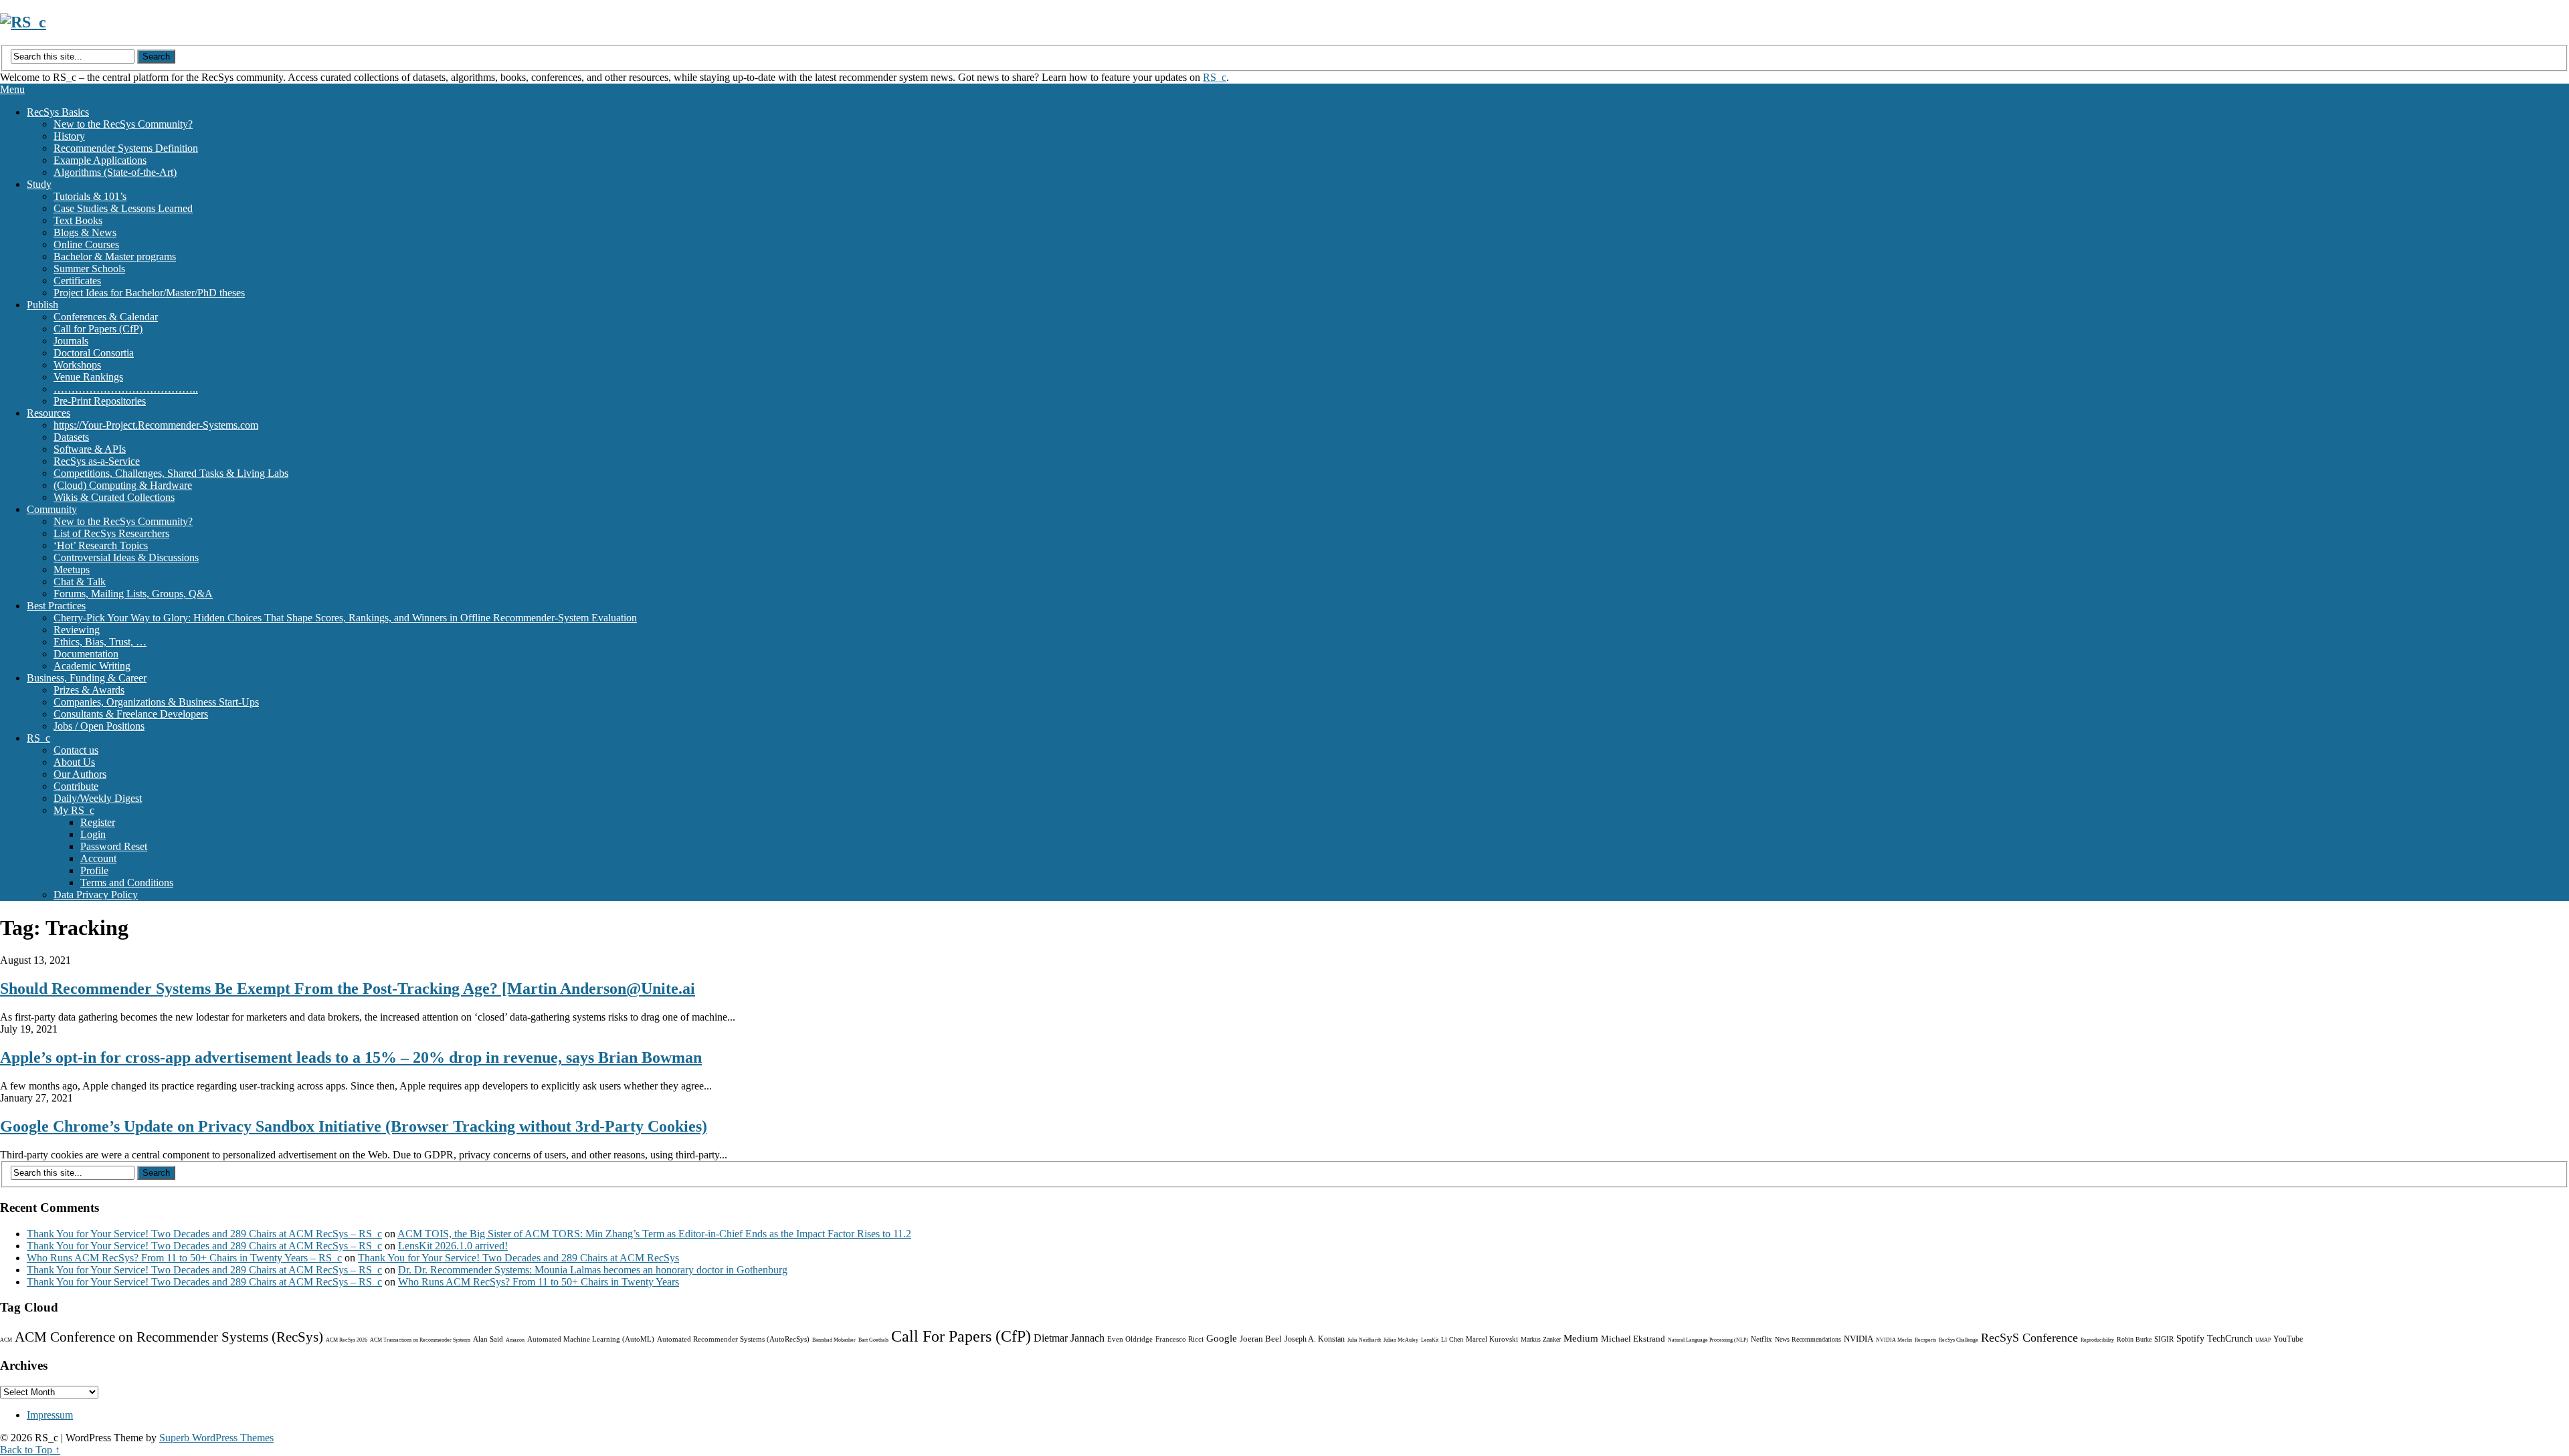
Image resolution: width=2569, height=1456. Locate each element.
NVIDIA (1859, 1339)
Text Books (78, 220)
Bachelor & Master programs (115, 256)
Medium (1581, 1338)
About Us (74, 762)
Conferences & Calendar (106, 317)
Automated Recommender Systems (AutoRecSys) (733, 1339)
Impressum (50, 1415)
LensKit (1430, 1340)
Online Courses (86, 244)
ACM (6, 1340)
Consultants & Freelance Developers (131, 714)
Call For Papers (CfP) (961, 1336)
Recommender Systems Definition (126, 148)
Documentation (86, 654)
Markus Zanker (1541, 1339)
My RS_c (74, 810)
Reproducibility (2097, 1340)
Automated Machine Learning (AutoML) (591, 1339)
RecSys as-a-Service (97, 461)
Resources (49, 413)
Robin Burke (2134, 1339)
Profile (94, 870)
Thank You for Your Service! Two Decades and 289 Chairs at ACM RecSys (518, 1258)
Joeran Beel (1261, 1339)
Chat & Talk (80, 582)
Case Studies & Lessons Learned (123, 208)
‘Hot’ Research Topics (101, 545)
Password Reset (114, 846)
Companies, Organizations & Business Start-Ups (156, 702)
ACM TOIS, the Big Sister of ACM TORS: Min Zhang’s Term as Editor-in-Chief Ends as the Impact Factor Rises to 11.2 (654, 1234)
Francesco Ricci (1179, 1339)
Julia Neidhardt (1364, 1340)
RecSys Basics (58, 112)
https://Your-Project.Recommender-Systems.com (156, 425)
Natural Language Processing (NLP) (1708, 1340)
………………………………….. (126, 389)
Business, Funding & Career (87, 678)
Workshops (77, 365)
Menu (12, 89)
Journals (71, 341)
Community (52, 509)
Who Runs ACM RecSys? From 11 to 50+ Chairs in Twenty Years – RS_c (184, 1258)
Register (98, 822)
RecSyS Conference (2029, 1338)
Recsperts (1925, 1340)
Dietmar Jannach (1069, 1338)
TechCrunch (2230, 1339)
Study (39, 184)
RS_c (1215, 77)
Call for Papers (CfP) (98, 329)
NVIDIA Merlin (1894, 1340)
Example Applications (100, 160)
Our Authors (80, 774)
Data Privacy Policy (96, 895)
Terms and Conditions (127, 882)
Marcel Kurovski (1492, 1339)
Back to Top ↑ (30, 1450)
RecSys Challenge (1959, 1340)
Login (93, 834)
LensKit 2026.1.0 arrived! (453, 1246)
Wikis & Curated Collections (114, 497)
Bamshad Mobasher (834, 1340)
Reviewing (77, 630)
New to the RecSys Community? (123, 124)
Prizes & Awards (89, 690)
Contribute (76, 786)
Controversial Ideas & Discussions (126, 557)
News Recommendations (1808, 1339)
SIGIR (2164, 1339)
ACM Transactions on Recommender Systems (420, 1340)
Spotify (2190, 1339)
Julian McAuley (1401, 1340)
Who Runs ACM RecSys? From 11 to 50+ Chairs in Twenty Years (539, 1282)
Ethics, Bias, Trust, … (100, 642)
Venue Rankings (88, 377)
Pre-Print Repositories (100, 401)
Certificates (77, 281)
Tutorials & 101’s (90, 196)
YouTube (2288, 1339)
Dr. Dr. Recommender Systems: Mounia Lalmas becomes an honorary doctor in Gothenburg (593, 1270)
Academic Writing (92, 666)
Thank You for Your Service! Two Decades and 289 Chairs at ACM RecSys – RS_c (204, 1234)
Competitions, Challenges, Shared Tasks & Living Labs (171, 473)
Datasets (71, 437)
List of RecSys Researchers (111, 533)
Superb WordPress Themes (216, 1438)
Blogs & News (85, 232)
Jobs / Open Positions (99, 726)
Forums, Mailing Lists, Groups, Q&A (133, 594)
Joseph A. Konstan (1315, 1339)
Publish (42, 305)
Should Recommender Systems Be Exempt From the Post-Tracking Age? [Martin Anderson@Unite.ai (348, 989)
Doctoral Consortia (94, 353)
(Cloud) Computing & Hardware (123, 485)
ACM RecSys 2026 (347, 1340)
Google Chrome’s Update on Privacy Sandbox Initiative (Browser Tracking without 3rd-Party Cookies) (354, 1126)
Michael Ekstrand (1633, 1339)
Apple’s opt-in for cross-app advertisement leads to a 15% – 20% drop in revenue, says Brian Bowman (351, 1057)
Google (1222, 1338)
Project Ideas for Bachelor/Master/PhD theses (149, 293)
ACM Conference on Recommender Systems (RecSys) (169, 1337)
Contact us (76, 750)
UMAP (2263, 1340)
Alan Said (488, 1339)
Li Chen (1452, 1339)
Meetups (72, 569)
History (69, 136)
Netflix (1762, 1339)
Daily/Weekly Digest (98, 798)
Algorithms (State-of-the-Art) (115, 172)
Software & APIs (90, 449)
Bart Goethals (873, 1340)
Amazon (515, 1340)
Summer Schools (89, 269)
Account (98, 858)
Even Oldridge (1130, 1339)
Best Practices (56, 606)
